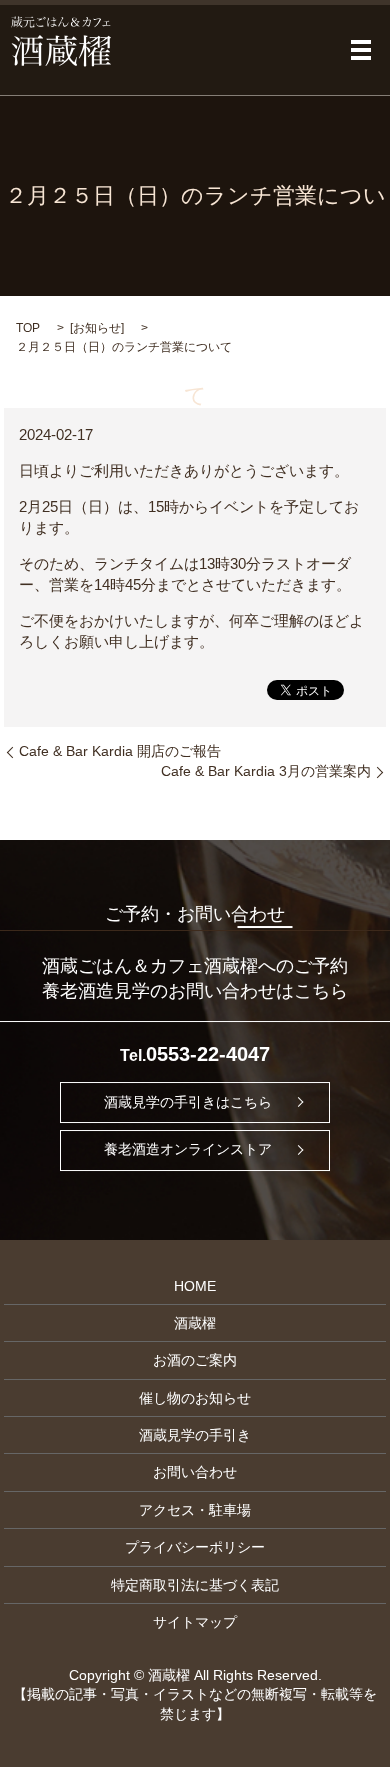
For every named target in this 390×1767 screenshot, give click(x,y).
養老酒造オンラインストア (188, 1150)
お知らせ (97, 328)
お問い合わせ (195, 1472)
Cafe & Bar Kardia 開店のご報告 (120, 751)
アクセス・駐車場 (195, 1510)
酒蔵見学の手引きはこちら (188, 1102)
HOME (195, 1286)
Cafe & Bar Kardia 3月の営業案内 (266, 771)
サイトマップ (195, 1622)
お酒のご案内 (195, 1360)
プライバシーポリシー (195, 1547)
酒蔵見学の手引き (195, 1435)
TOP (28, 328)
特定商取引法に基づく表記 (195, 1585)
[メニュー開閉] (361, 50)
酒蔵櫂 (195, 1323)
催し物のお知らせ (195, 1398)
